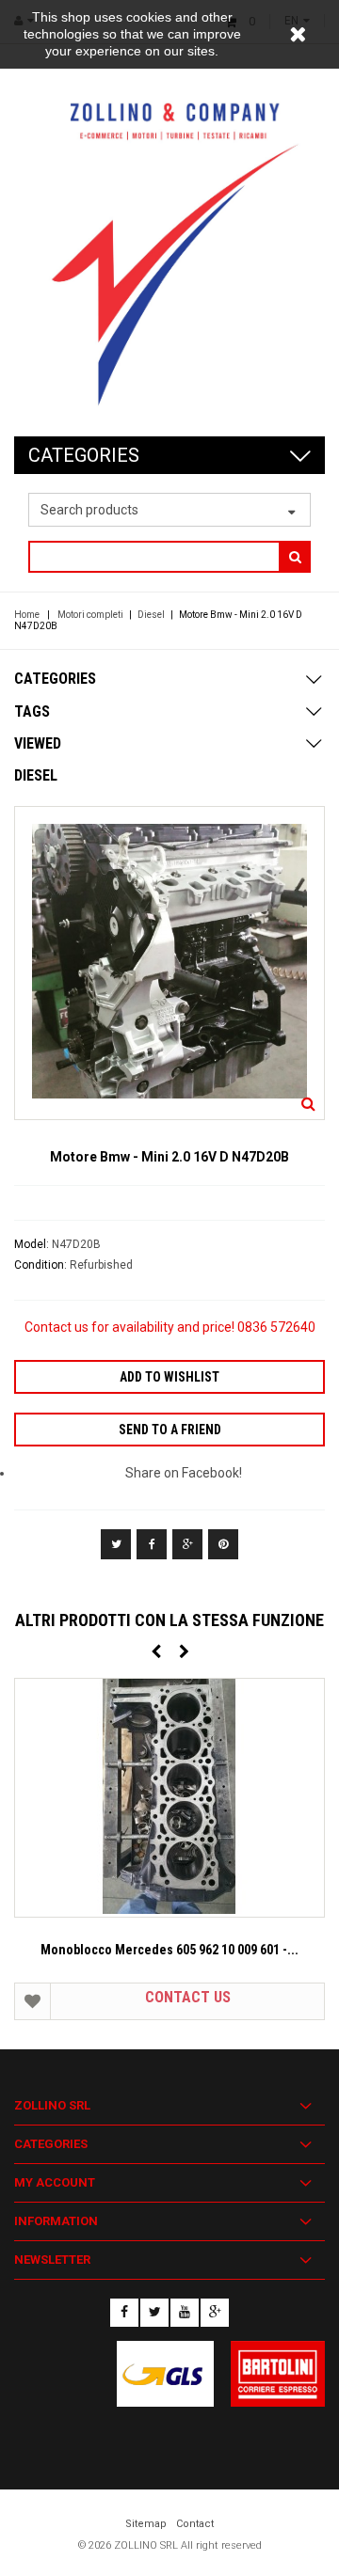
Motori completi (90, 615)
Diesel (151, 615)
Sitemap (146, 2524)
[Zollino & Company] (169, 240)
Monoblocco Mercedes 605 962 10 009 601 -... (169, 1950)
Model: (33, 1244)
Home (27, 615)
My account (55, 2182)
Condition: (42, 1265)
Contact (195, 2524)
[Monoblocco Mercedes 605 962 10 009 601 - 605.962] (169, 1798)
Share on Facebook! (184, 1473)
